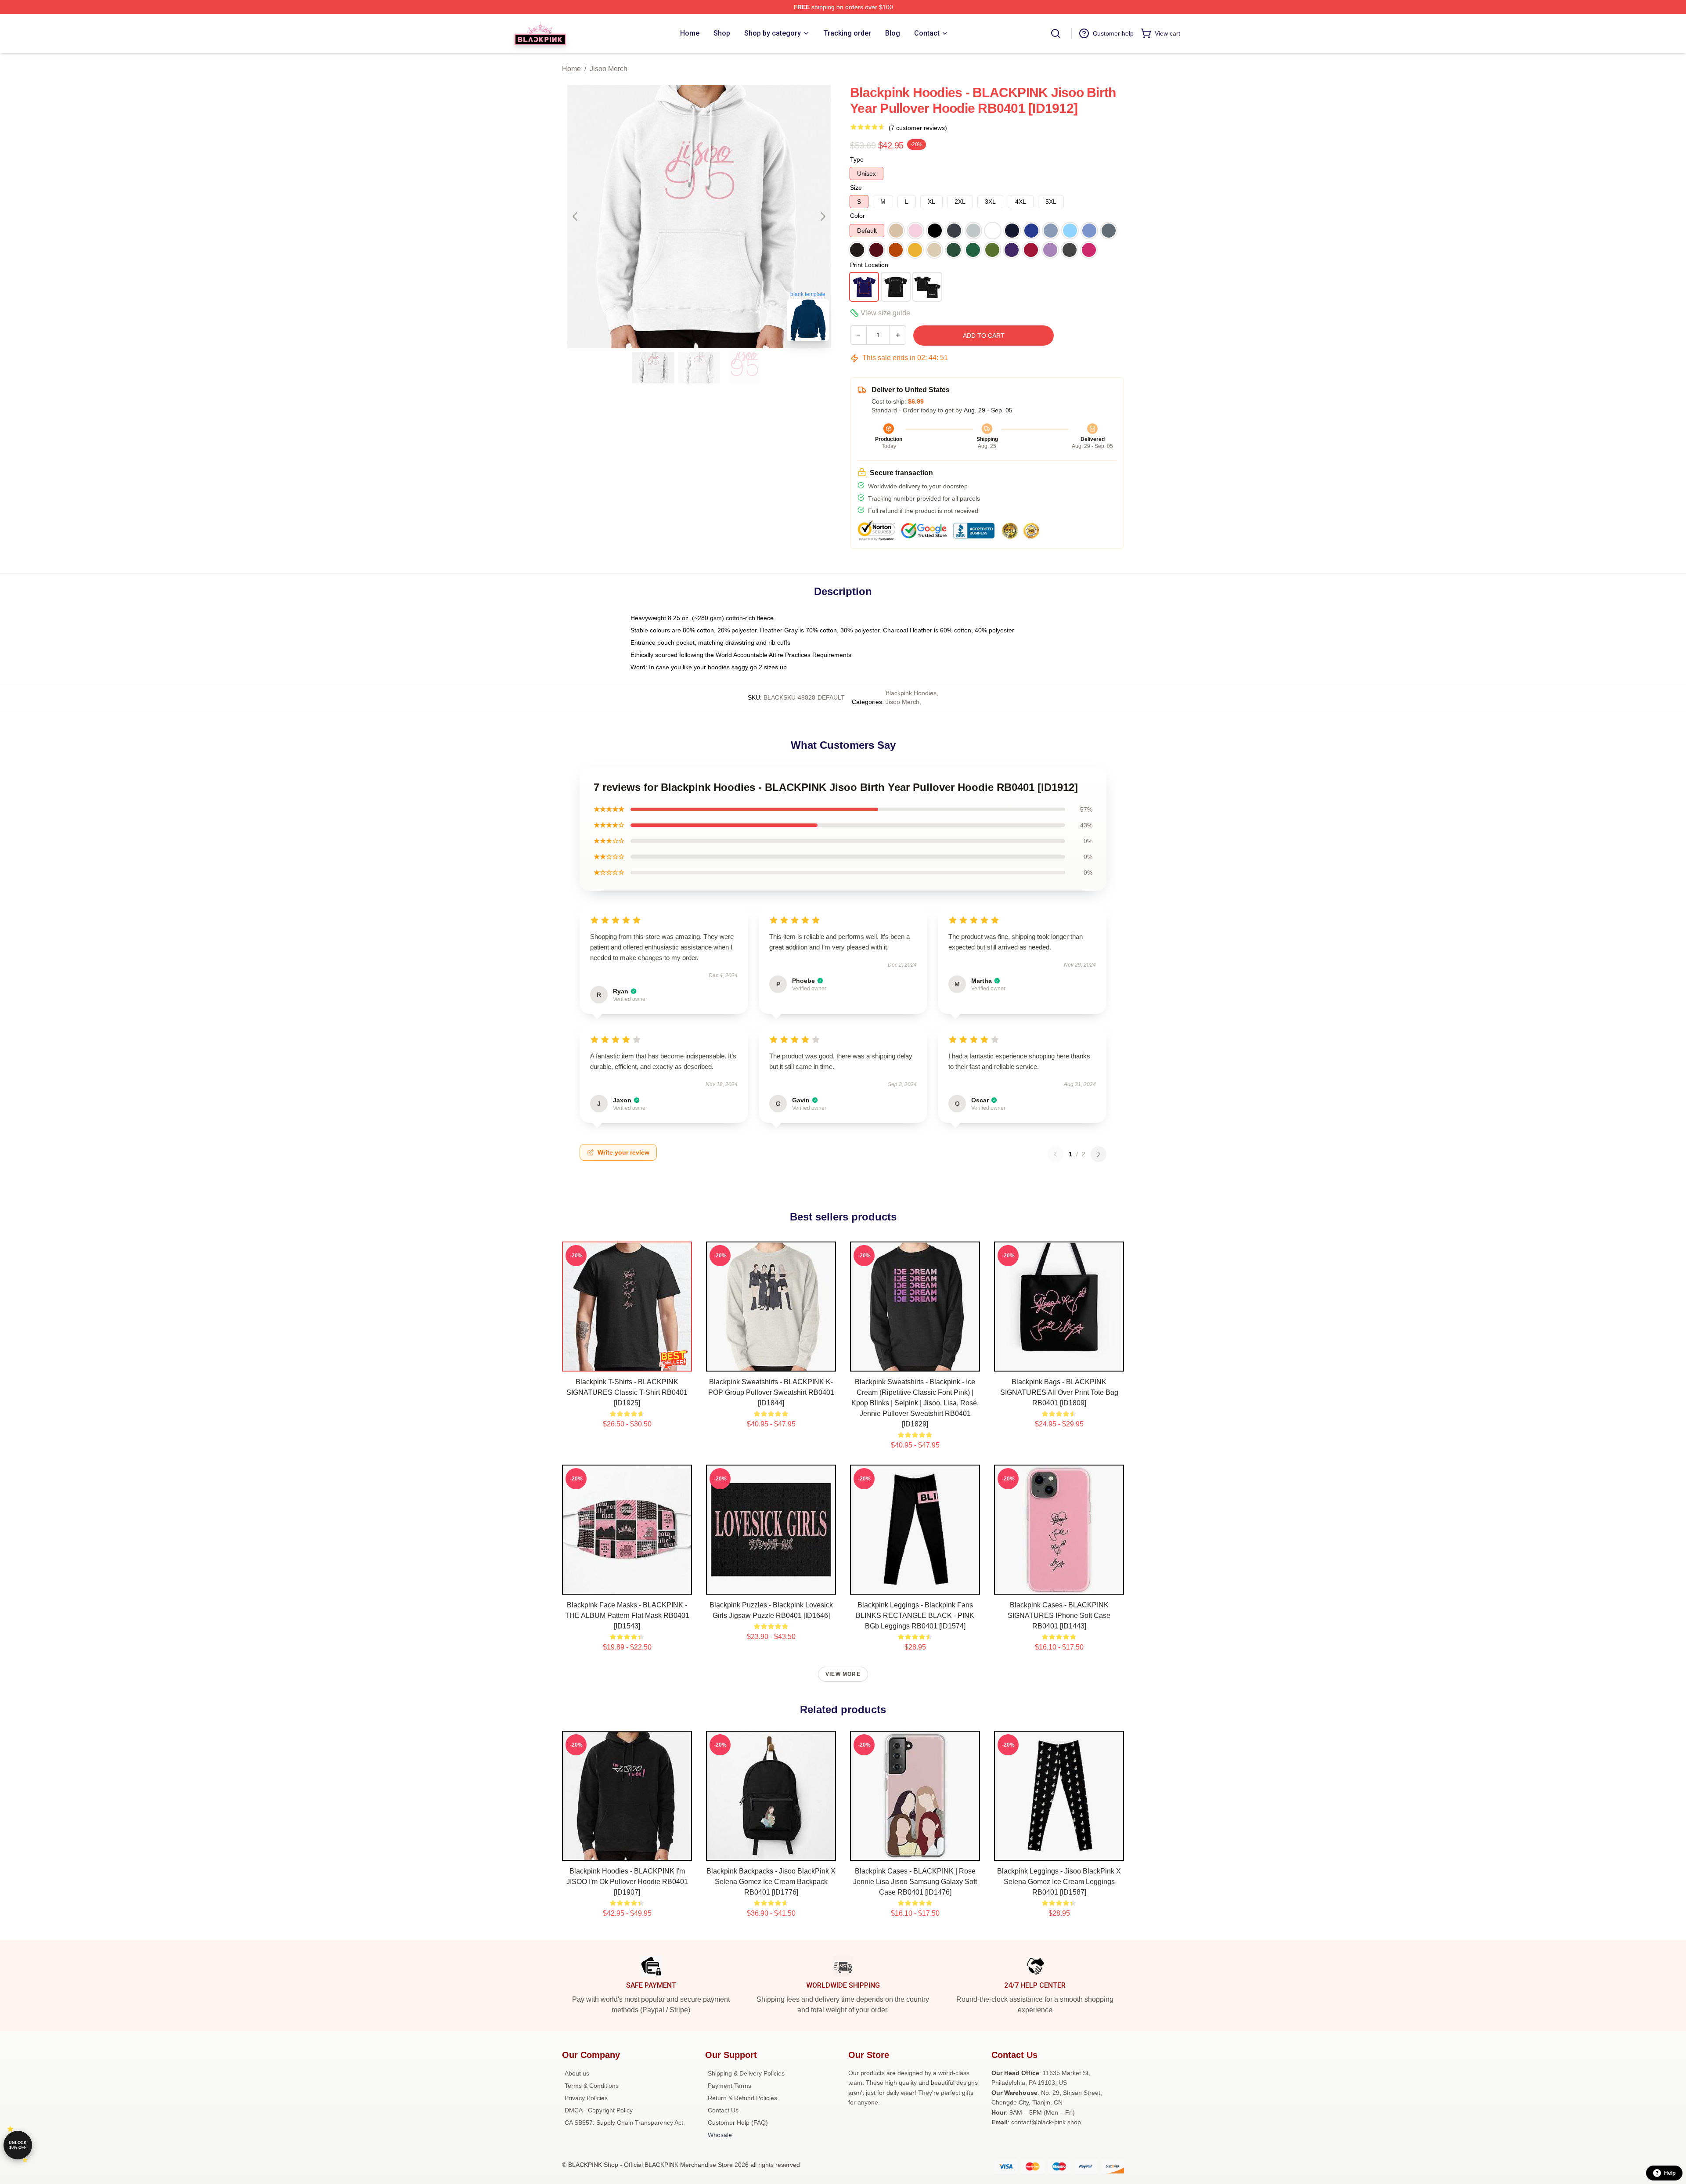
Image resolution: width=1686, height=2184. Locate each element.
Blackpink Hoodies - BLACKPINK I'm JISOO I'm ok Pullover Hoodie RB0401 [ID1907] (627, 1882)
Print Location (869, 265)
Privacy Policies (586, 2098)
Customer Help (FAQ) (738, 2123)
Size (856, 188)
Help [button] (1670, 2173)
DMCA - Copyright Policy (599, 2110)
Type (857, 159)
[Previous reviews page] (1056, 1154)
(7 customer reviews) (918, 128)
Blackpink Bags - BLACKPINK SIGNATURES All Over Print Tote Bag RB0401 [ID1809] (1059, 1392)
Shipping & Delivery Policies (746, 2073)
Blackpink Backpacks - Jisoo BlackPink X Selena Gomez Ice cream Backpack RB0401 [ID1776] (771, 1882)
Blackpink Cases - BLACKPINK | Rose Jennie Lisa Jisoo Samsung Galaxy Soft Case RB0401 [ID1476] (915, 1882)
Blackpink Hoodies (911, 693)
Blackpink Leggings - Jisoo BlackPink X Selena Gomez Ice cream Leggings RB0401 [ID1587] (1059, 1882)
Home (571, 69)
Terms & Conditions (592, 2086)
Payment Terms (730, 2086)
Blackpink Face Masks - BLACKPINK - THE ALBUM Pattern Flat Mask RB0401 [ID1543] (627, 1615)
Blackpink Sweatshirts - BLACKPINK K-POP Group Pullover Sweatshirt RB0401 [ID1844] (771, 1392)
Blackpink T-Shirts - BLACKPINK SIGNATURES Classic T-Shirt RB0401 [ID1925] (627, 1392)
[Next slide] (822, 217)
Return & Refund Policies (742, 2098)
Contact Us (723, 2110)
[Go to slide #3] (745, 368)
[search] (1056, 33)
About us (577, 2073)
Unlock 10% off (18, 2145)
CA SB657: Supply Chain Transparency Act (624, 2123)
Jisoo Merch (609, 69)
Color (857, 216)
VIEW (627, 1363)
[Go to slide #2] (699, 368)
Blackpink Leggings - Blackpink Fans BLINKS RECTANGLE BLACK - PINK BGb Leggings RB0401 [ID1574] (915, 1615)
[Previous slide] (576, 217)
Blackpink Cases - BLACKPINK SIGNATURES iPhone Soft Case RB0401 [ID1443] (1059, 1615)
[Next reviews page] (1099, 1154)
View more (843, 1674)
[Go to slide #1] (653, 368)
